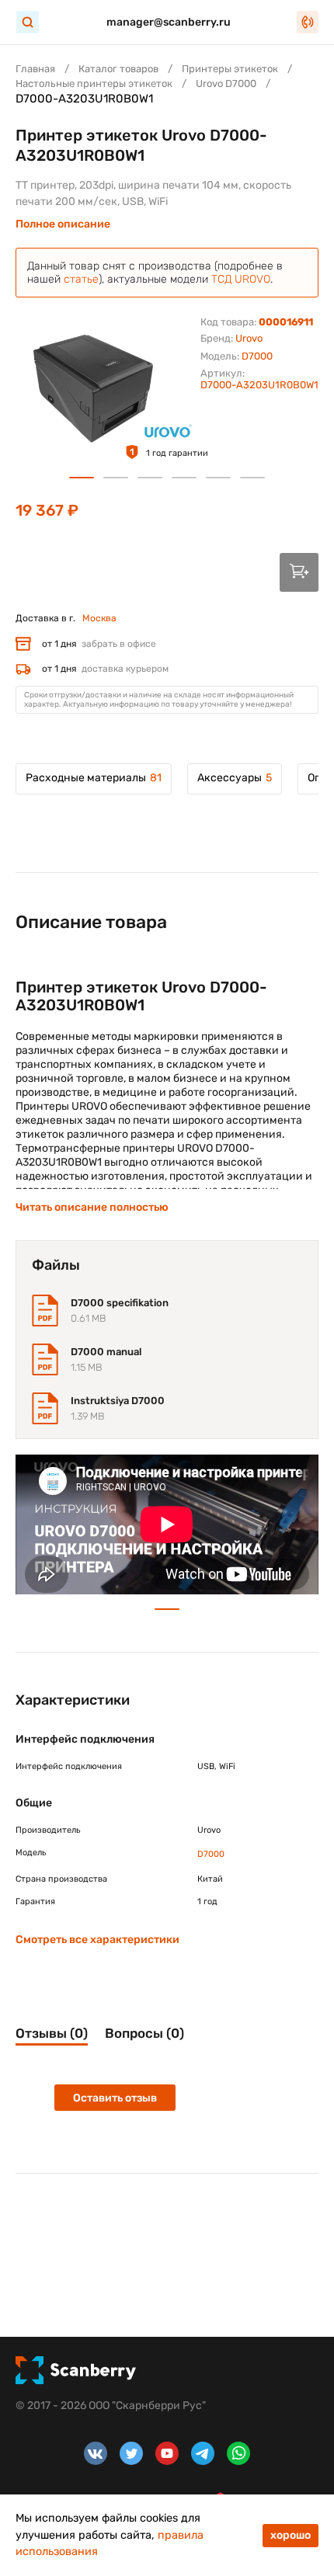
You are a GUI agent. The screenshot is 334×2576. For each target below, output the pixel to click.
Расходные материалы (94, 778)
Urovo (249, 338)
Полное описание (63, 224)
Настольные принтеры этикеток (94, 83)
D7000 (257, 356)
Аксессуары (235, 778)
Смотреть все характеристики (97, 1940)
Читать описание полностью (92, 1207)
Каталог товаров (118, 69)
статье (81, 279)
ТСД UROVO (241, 279)
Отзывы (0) (52, 2033)
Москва (99, 618)
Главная (35, 69)
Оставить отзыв (115, 2098)
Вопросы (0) (144, 2033)
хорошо (291, 2535)
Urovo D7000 (226, 83)
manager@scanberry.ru (169, 22)
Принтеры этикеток (230, 69)
